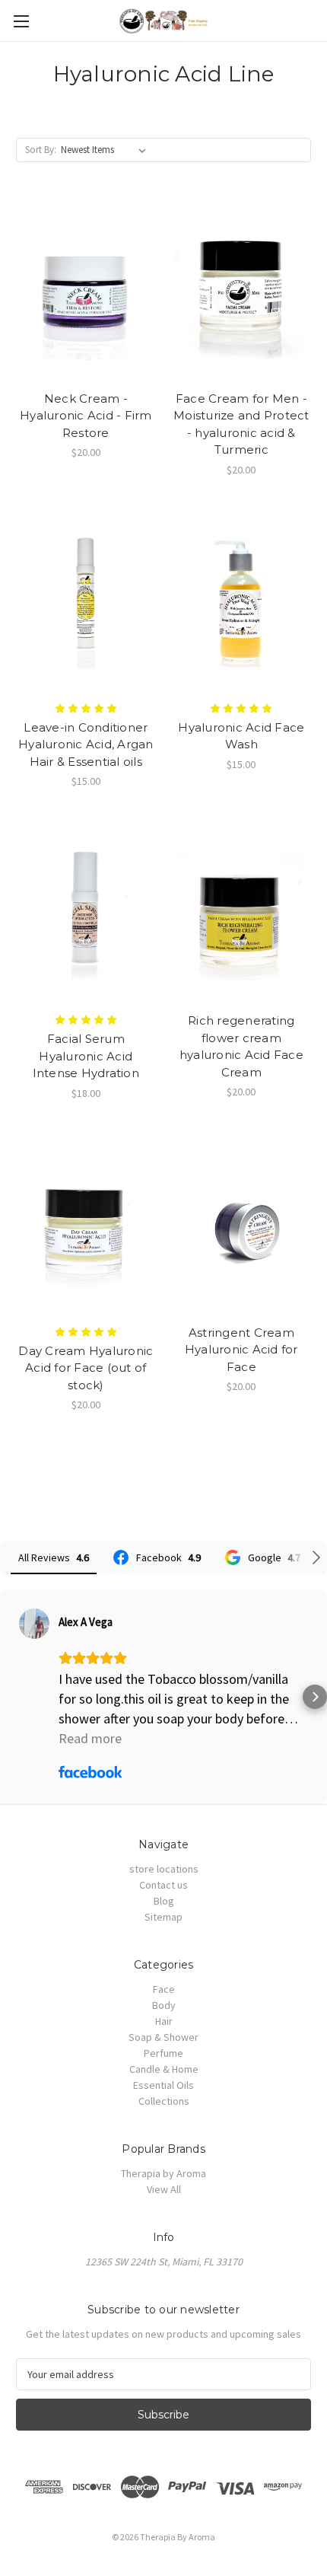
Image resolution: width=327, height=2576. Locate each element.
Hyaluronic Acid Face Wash (241, 736)
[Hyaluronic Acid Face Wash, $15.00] (242, 601)
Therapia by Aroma (163, 2173)
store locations (164, 1869)
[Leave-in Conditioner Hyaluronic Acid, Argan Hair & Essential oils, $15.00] (86, 601)
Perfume (163, 2053)
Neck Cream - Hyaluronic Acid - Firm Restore (86, 416)
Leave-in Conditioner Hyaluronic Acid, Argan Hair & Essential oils (86, 744)
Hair (164, 2021)
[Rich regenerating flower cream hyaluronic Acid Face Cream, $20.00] (242, 913)
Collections (164, 2101)
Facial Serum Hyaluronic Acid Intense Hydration (86, 1056)
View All (164, 2189)
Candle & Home (164, 2069)
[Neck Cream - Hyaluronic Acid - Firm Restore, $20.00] (86, 291)
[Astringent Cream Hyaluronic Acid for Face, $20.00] (242, 1225)
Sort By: (41, 150)
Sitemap (163, 1917)
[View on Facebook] (34, 1624)
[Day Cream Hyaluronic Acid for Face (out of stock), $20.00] (86, 1225)
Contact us (163, 1885)
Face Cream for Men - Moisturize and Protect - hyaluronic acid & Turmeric (241, 424)
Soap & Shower (163, 2037)
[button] (12, 1697)
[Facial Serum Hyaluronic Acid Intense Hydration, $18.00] (86, 913)
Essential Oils (163, 2085)
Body (164, 2005)
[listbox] (106, 150)
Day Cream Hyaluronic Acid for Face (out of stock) (86, 1368)
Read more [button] (90, 1738)
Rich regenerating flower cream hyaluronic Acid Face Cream (241, 1046)
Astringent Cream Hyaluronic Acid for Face (241, 1350)
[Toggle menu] (21, 21)
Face (164, 1989)
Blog (164, 1901)
